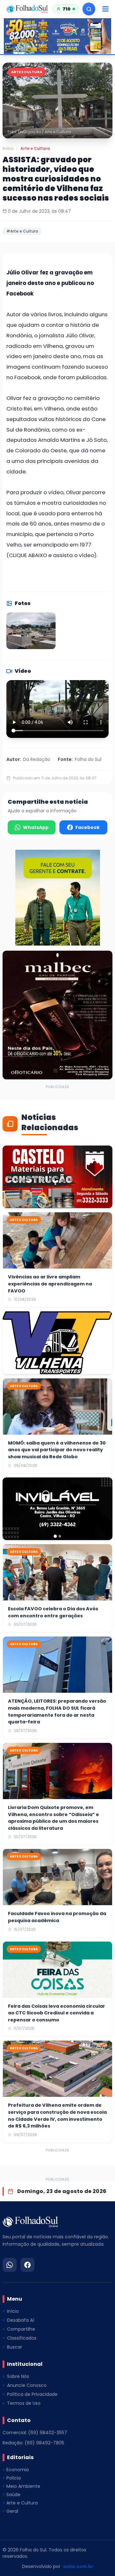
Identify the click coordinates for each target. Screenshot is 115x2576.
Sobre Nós (18, 2376)
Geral (12, 2511)
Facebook (88, 827)
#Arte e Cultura (22, 231)
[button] (57, 100)
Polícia (14, 2478)
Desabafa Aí (21, 2320)
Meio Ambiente (23, 2486)
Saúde (13, 2495)
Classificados (22, 2338)
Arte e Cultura (35, 149)
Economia (18, 2470)
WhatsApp (36, 827)
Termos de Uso (24, 2403)
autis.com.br (78, 2566)
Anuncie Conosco (27, 2385)
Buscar (15, 2347)
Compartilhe (21, 2329)
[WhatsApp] (10, 2265)
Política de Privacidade (32, 2394)
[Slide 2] (57, 52)
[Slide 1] (54, 52)
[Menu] (105, 9)
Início (8, 149)
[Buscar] (89, 9)
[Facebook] (27, 2265)
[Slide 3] (61, 52)
